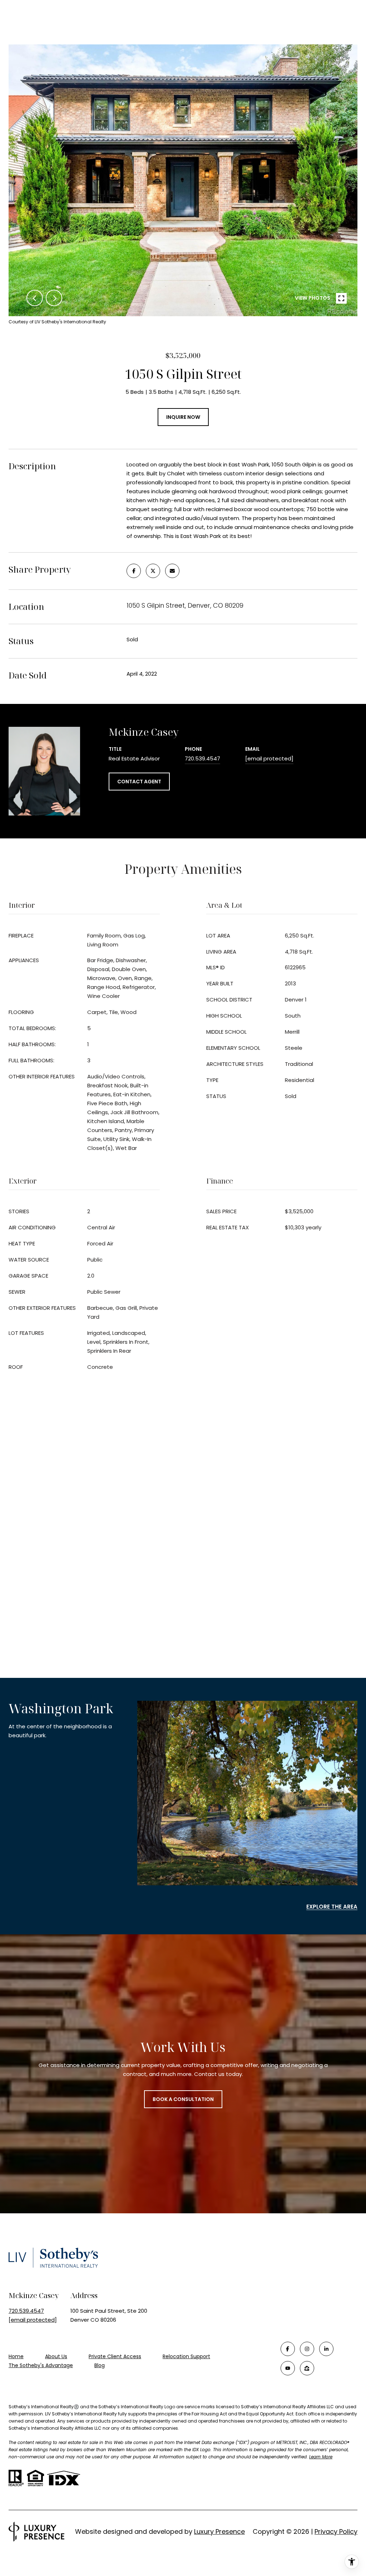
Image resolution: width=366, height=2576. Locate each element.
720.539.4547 (202, 758)
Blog (100, 2365)
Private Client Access (115, 2356)
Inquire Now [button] (183, 417)
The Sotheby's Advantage (41, 2365)
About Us (56, 2356)
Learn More (321, 2457)
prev (35, 298)
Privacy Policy (336, 2531)
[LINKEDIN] (326, 2349)
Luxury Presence (219, 2531)
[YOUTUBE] (288, 2368)
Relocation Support (186, 2356)
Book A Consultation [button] (183, 2099)
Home (16, 2356)
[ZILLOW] (307, 2368)
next (54, 298)
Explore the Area (332, 1907)
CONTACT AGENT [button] (139, 782)
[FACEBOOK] (288, 2349)
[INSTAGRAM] (307, 2349)
